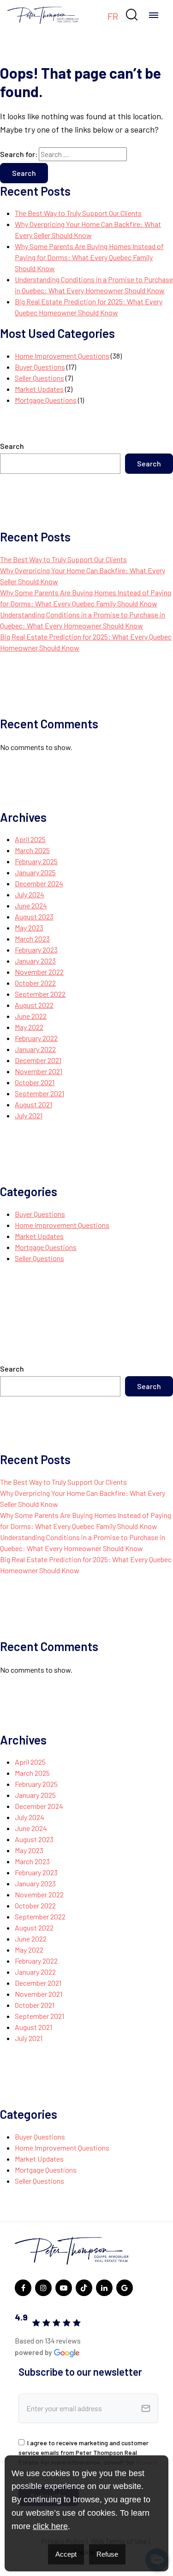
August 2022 (34, 1005)
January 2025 (35, 872)
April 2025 (30, 839)
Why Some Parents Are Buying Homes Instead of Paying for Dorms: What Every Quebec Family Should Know (89, 257)
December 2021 (38, 1060)
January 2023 (35, 961)
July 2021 (29, 1115)
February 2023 (36, 950)
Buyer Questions (40, 367)
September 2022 (40, 994)
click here (50, 2526)
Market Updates (39, 389)
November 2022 (39, 972)
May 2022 (29, 1027)
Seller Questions (39, 378)
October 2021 (35, 1082)
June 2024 (31, 905)
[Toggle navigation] (154, 15)
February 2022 (36, 1038)
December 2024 (39, 883)
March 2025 (32, 850)
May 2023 (29, 927)
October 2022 (35, 983)
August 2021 (33, 1104)
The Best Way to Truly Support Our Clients (78, 213)
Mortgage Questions (46, 400)
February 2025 (36, 861)
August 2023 (34, 916)
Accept (66, 2554)
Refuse (107, 2554)
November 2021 (39, 1071)
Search (12, 446)
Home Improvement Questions (62, 356)
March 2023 (32, 939)
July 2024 (30, 894)
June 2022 (31, 1016)
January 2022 (35, 1049)
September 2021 (39, 1093)
